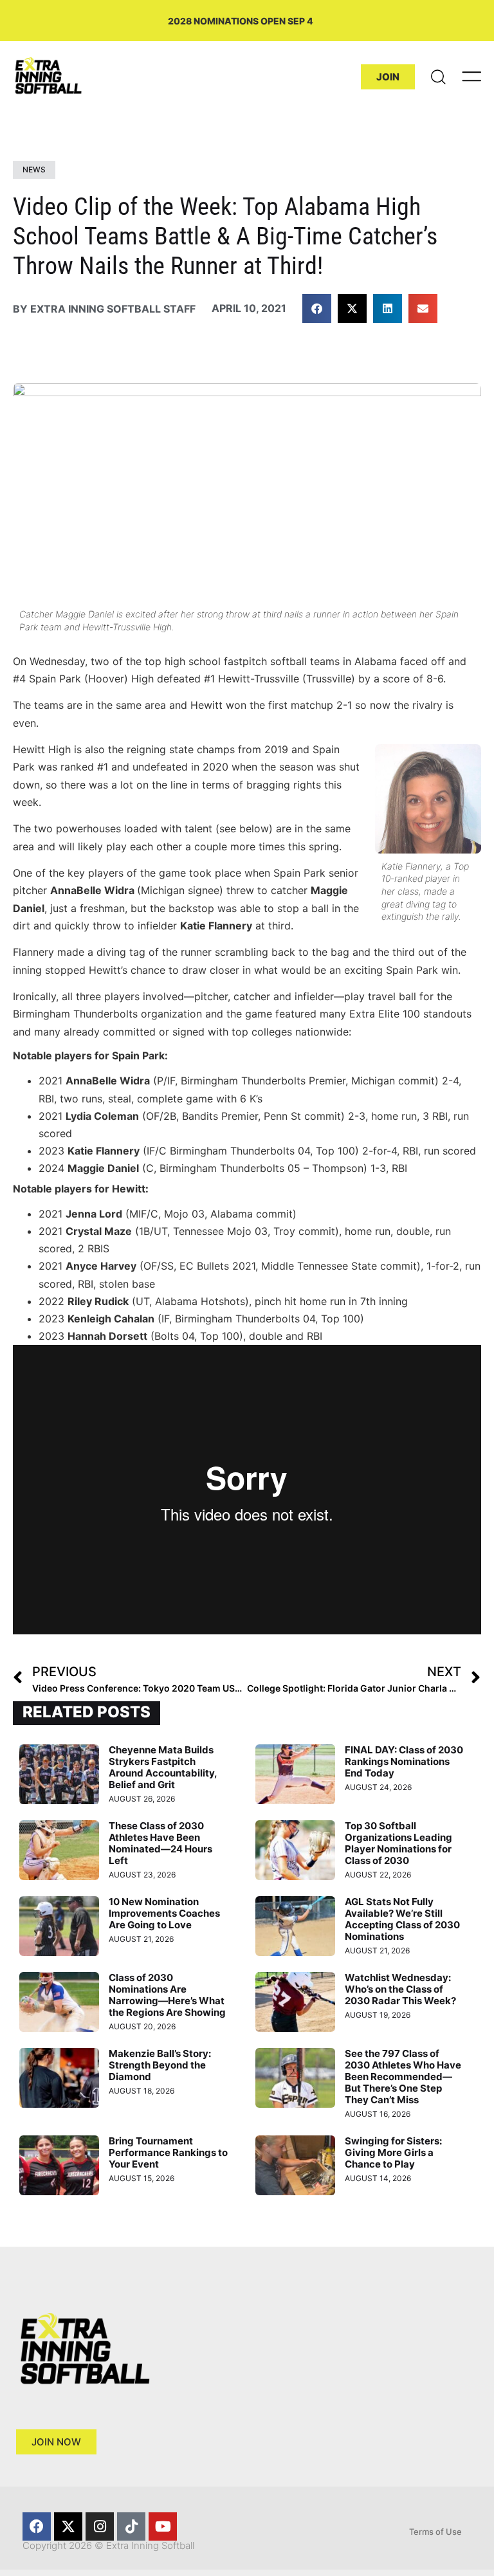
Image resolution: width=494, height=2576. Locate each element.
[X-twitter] (68, 2526)
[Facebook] (37, 2526)
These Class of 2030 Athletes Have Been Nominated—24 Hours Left (160, 1843)
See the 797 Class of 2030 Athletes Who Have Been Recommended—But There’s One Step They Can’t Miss (403, 2077)
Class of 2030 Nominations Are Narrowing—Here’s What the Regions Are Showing (167, 1995)
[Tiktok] (131, 2526)
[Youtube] (163, 2526)
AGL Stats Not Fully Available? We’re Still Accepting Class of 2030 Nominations (402, 1919)
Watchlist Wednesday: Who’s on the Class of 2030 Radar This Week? (400, 1989)
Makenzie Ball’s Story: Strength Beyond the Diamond (160, 2065)
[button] (317, 308)
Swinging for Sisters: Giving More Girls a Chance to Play (393, 2152)
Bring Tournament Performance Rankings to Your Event (168, 2152)
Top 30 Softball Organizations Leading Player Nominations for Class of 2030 (398, 1843)
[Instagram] (100, 2526)
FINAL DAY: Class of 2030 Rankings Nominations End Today (404, 1761)
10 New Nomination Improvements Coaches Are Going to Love (164, 1913)
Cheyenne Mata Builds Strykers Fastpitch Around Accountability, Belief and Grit (163, 1767)
